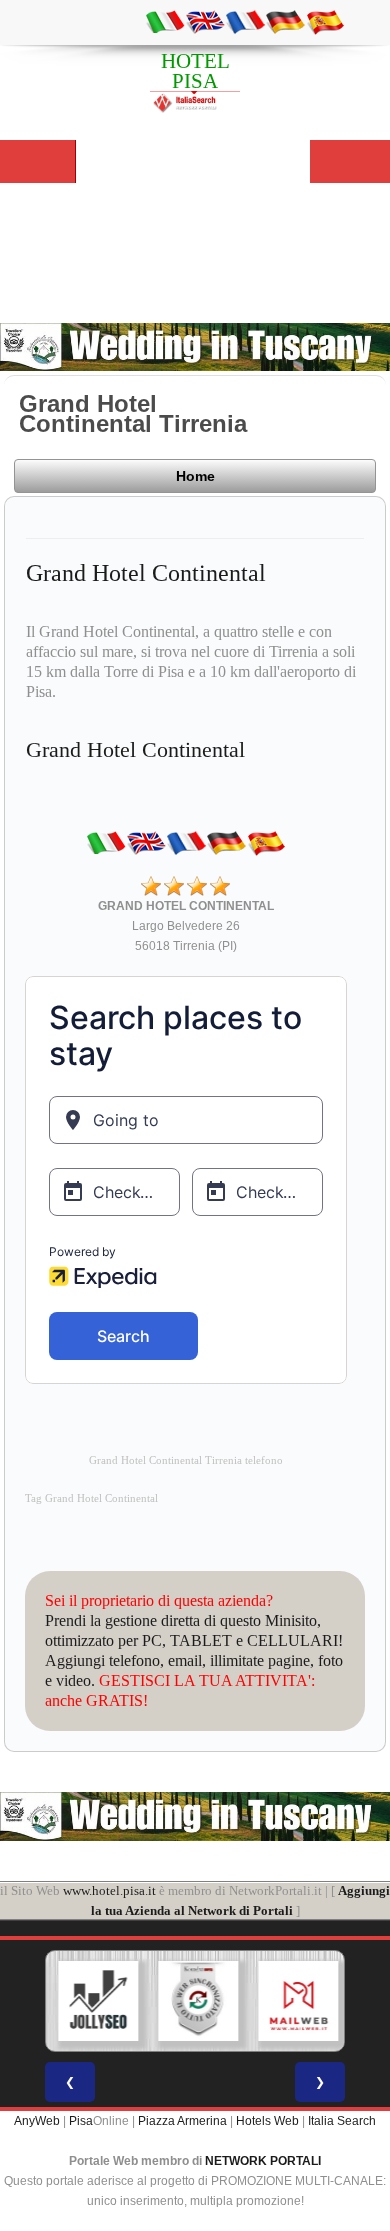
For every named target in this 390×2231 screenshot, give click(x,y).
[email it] (165, 21)
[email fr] (245, 21)
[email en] (205, 21)
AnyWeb (37, 2121)
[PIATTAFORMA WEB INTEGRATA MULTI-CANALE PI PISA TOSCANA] (198, 2001)
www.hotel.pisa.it (109, 1890)
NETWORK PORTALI (263, 2161)
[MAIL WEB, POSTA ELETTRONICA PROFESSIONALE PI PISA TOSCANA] (298, 2001)
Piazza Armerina (182, 2121)
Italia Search (342, 2121)
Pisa (81, 2121)
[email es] (325, 21)
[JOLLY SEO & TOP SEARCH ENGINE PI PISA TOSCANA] (98, 2001)
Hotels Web (267, 2121)
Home (195, 476)
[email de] (285, 21)
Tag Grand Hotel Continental (91, 1498)
